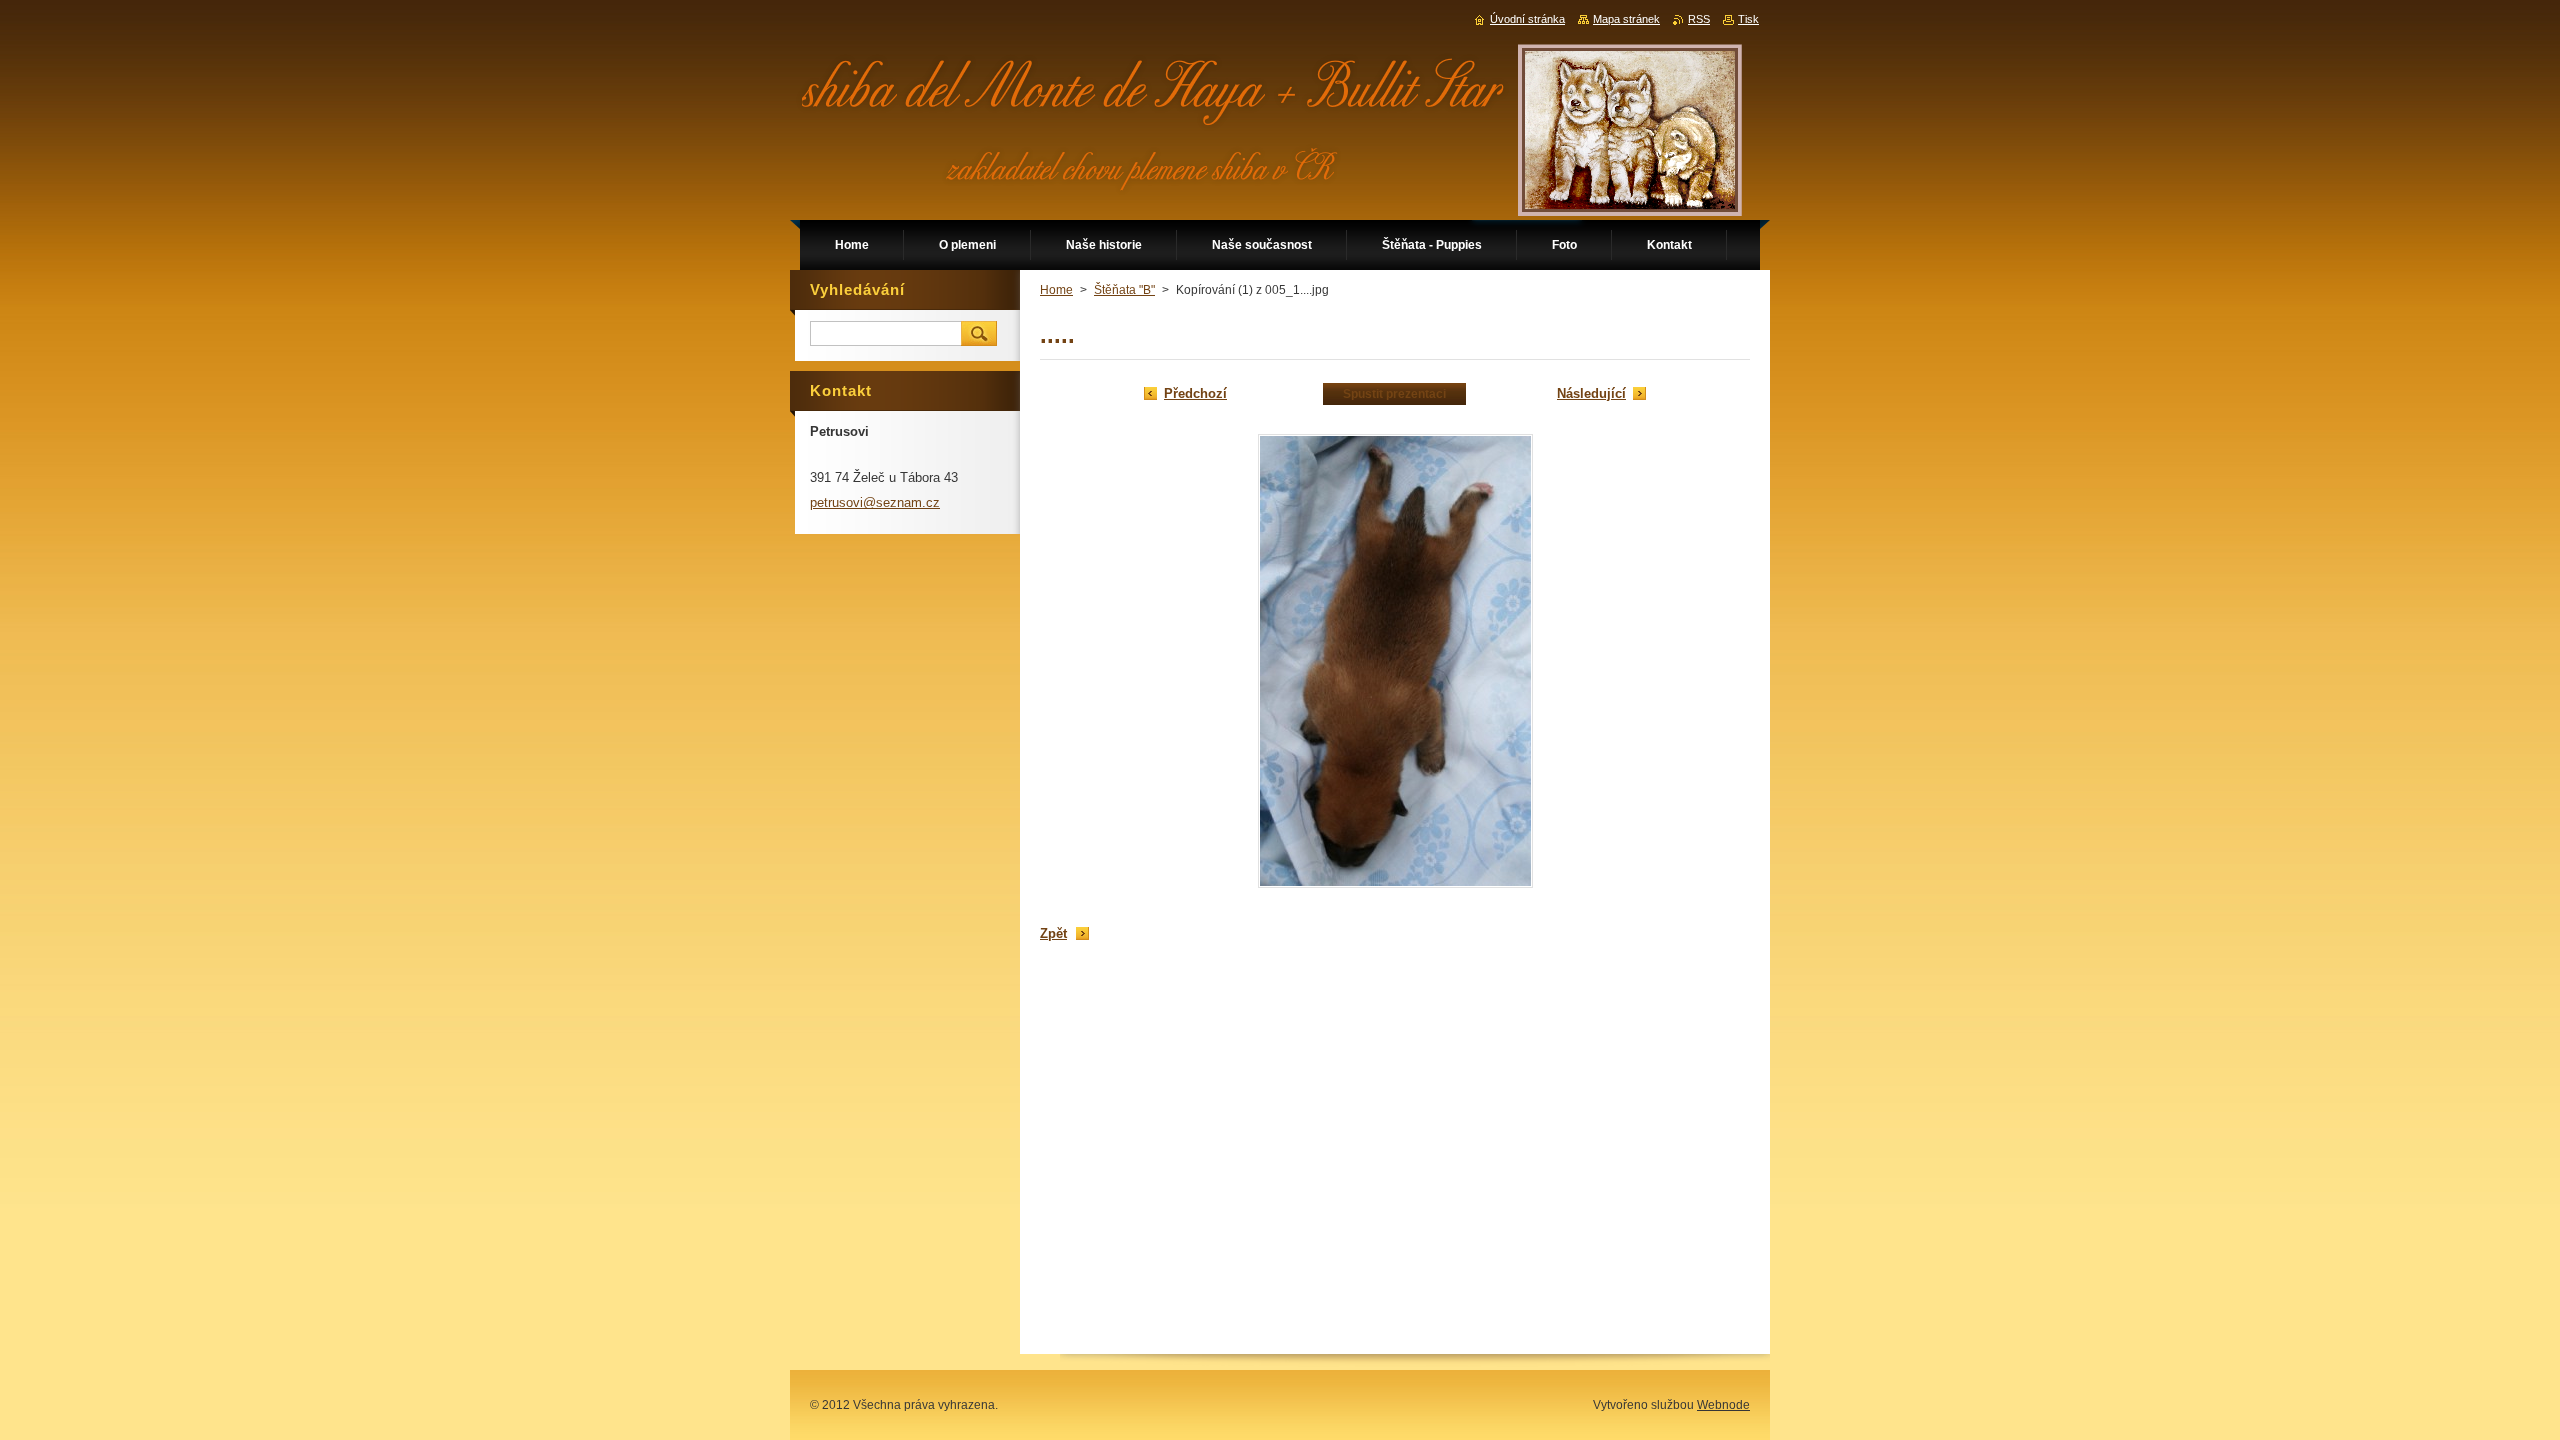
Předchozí (1195, 393)
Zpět (1053, 933)
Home (1056, 290)
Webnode (1723, 1405)
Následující (1591, 393)
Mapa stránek (1626, 19)
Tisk (1748, 19)
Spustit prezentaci (1394, 394)
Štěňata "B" (1124, 290)
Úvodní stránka (1527, 19)
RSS (1699, 19)
